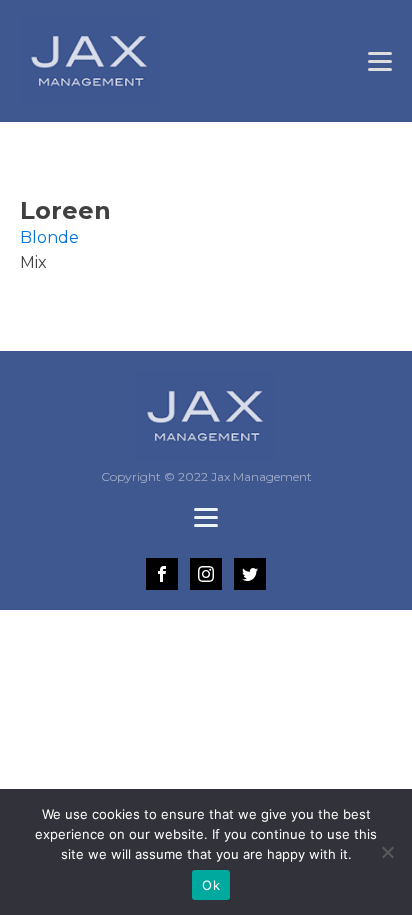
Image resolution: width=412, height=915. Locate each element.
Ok (211, 885)
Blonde (49, 237)
